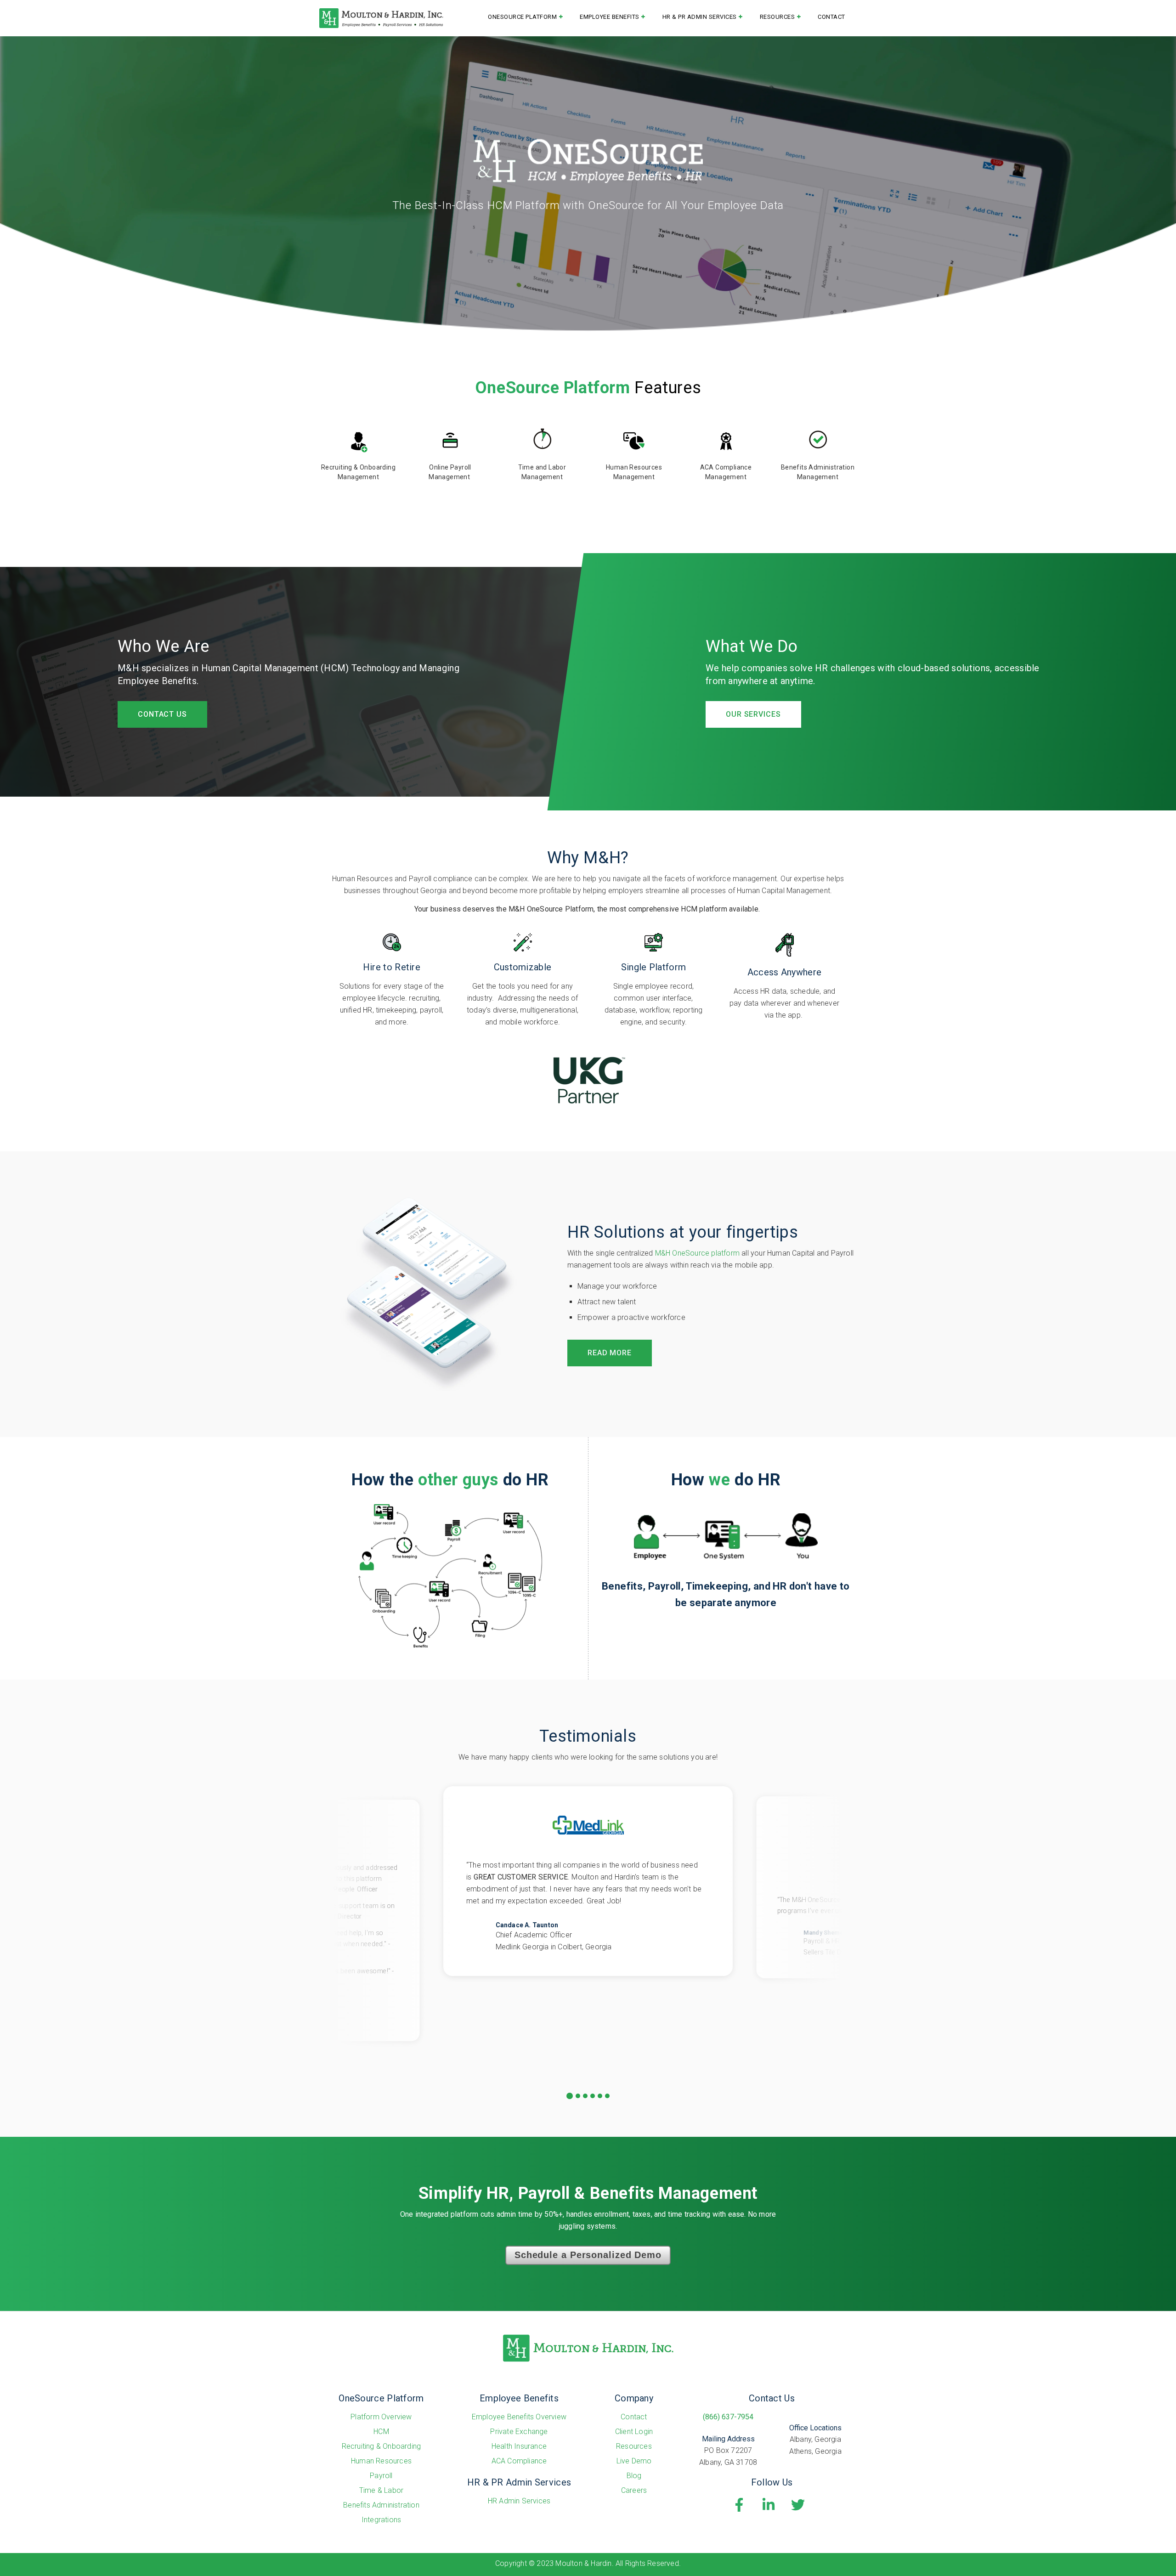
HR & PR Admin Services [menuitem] (700, 17)
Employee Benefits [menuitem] (610, 17)
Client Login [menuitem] (634, 2432)
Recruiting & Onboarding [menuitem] (382, 2446)
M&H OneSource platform (697, 1253)
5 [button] (600, 2096)
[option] (588, 1881)
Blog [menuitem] (634, 2476)
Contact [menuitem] (831, 17)
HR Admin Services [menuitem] (519, 2501)
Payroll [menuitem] (381, 2476)
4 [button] (593, 2096)
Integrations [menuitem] (381, 2520)
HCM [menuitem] (381, 2432)
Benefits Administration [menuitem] (381, 2505)
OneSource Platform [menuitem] (522, 17)
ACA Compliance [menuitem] (519, 2461)
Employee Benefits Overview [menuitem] (519, 2417)
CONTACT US (162, 714)
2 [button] (578, 2096)
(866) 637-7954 (728, 2417)
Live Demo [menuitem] (634, 2461)
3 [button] (585, 2096)
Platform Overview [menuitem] (381, 2417)
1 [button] (570, 2096)
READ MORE (610, 1353)
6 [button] (608, 2096)
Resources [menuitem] (777, 17)
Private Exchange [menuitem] (519, 2432)
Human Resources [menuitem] (381, 2461)
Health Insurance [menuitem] (519, 2446)
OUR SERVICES (753, 714)
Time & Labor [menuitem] (381, 2490)
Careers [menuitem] (634, 2490)
